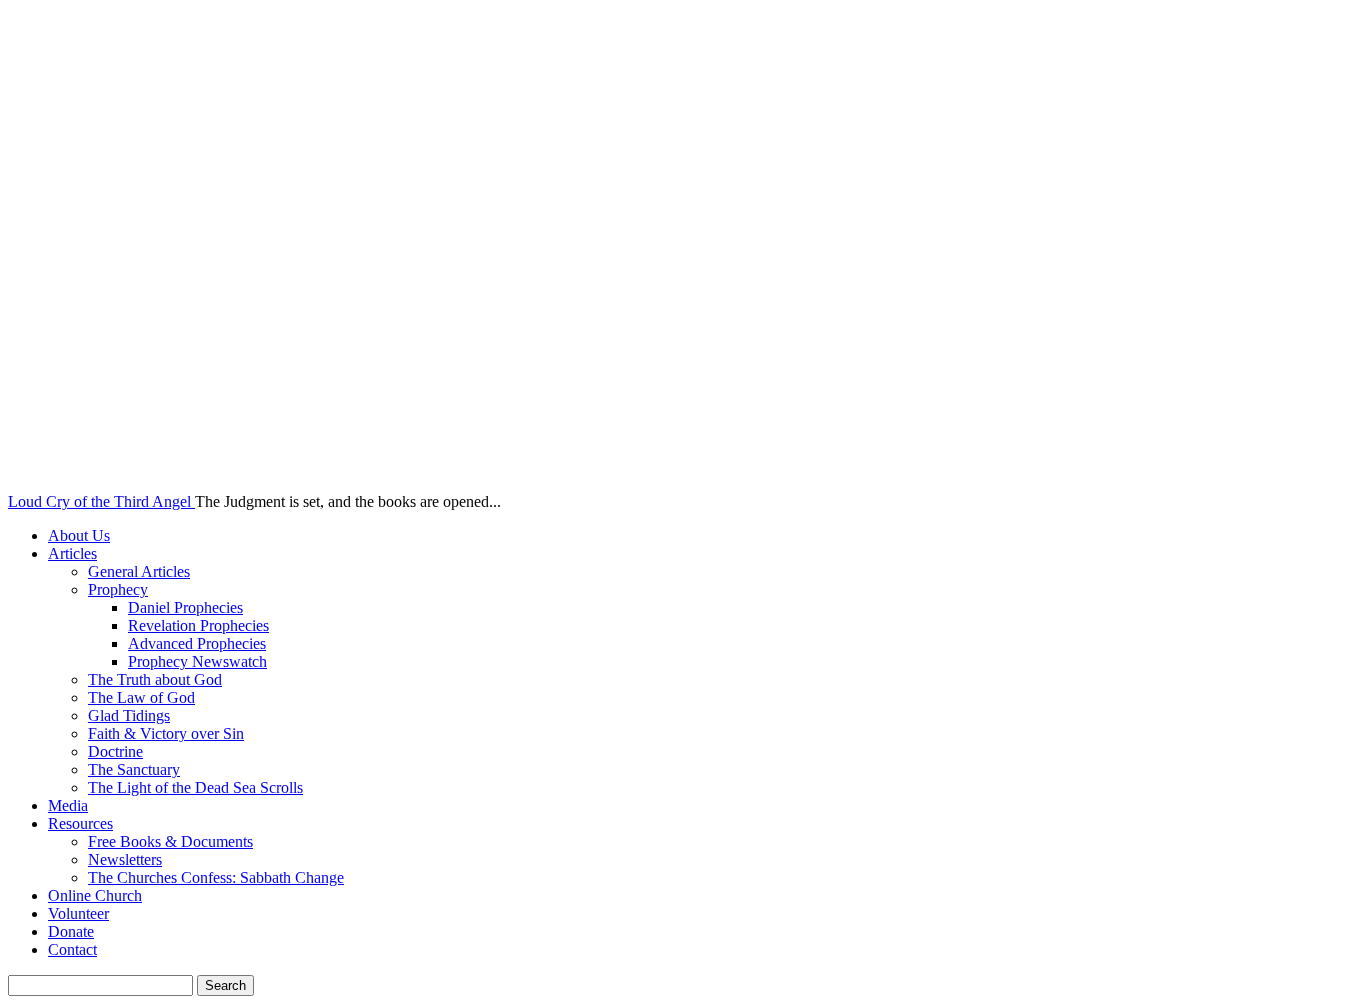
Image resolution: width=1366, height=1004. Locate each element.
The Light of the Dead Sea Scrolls (195, 787)
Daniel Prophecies (185, 607)
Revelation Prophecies (198, 625)
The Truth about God (155, 679)
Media (68, 805)
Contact (72, 949)
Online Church (95, 895)
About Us (79, 535)
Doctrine (115, 751)
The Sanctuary (134, 769)
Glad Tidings (129, 715)
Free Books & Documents (170, 841)
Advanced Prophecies (197, 643)
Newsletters (125, 859)
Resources (80, 823)
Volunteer (78, 913)
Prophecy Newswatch (197, 661)
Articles (72, 553)
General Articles (139, 571)
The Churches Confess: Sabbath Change (216, 877)
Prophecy (118, 589)
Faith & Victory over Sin (166, 733)
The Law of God (141, 697)
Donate (71, 931)
